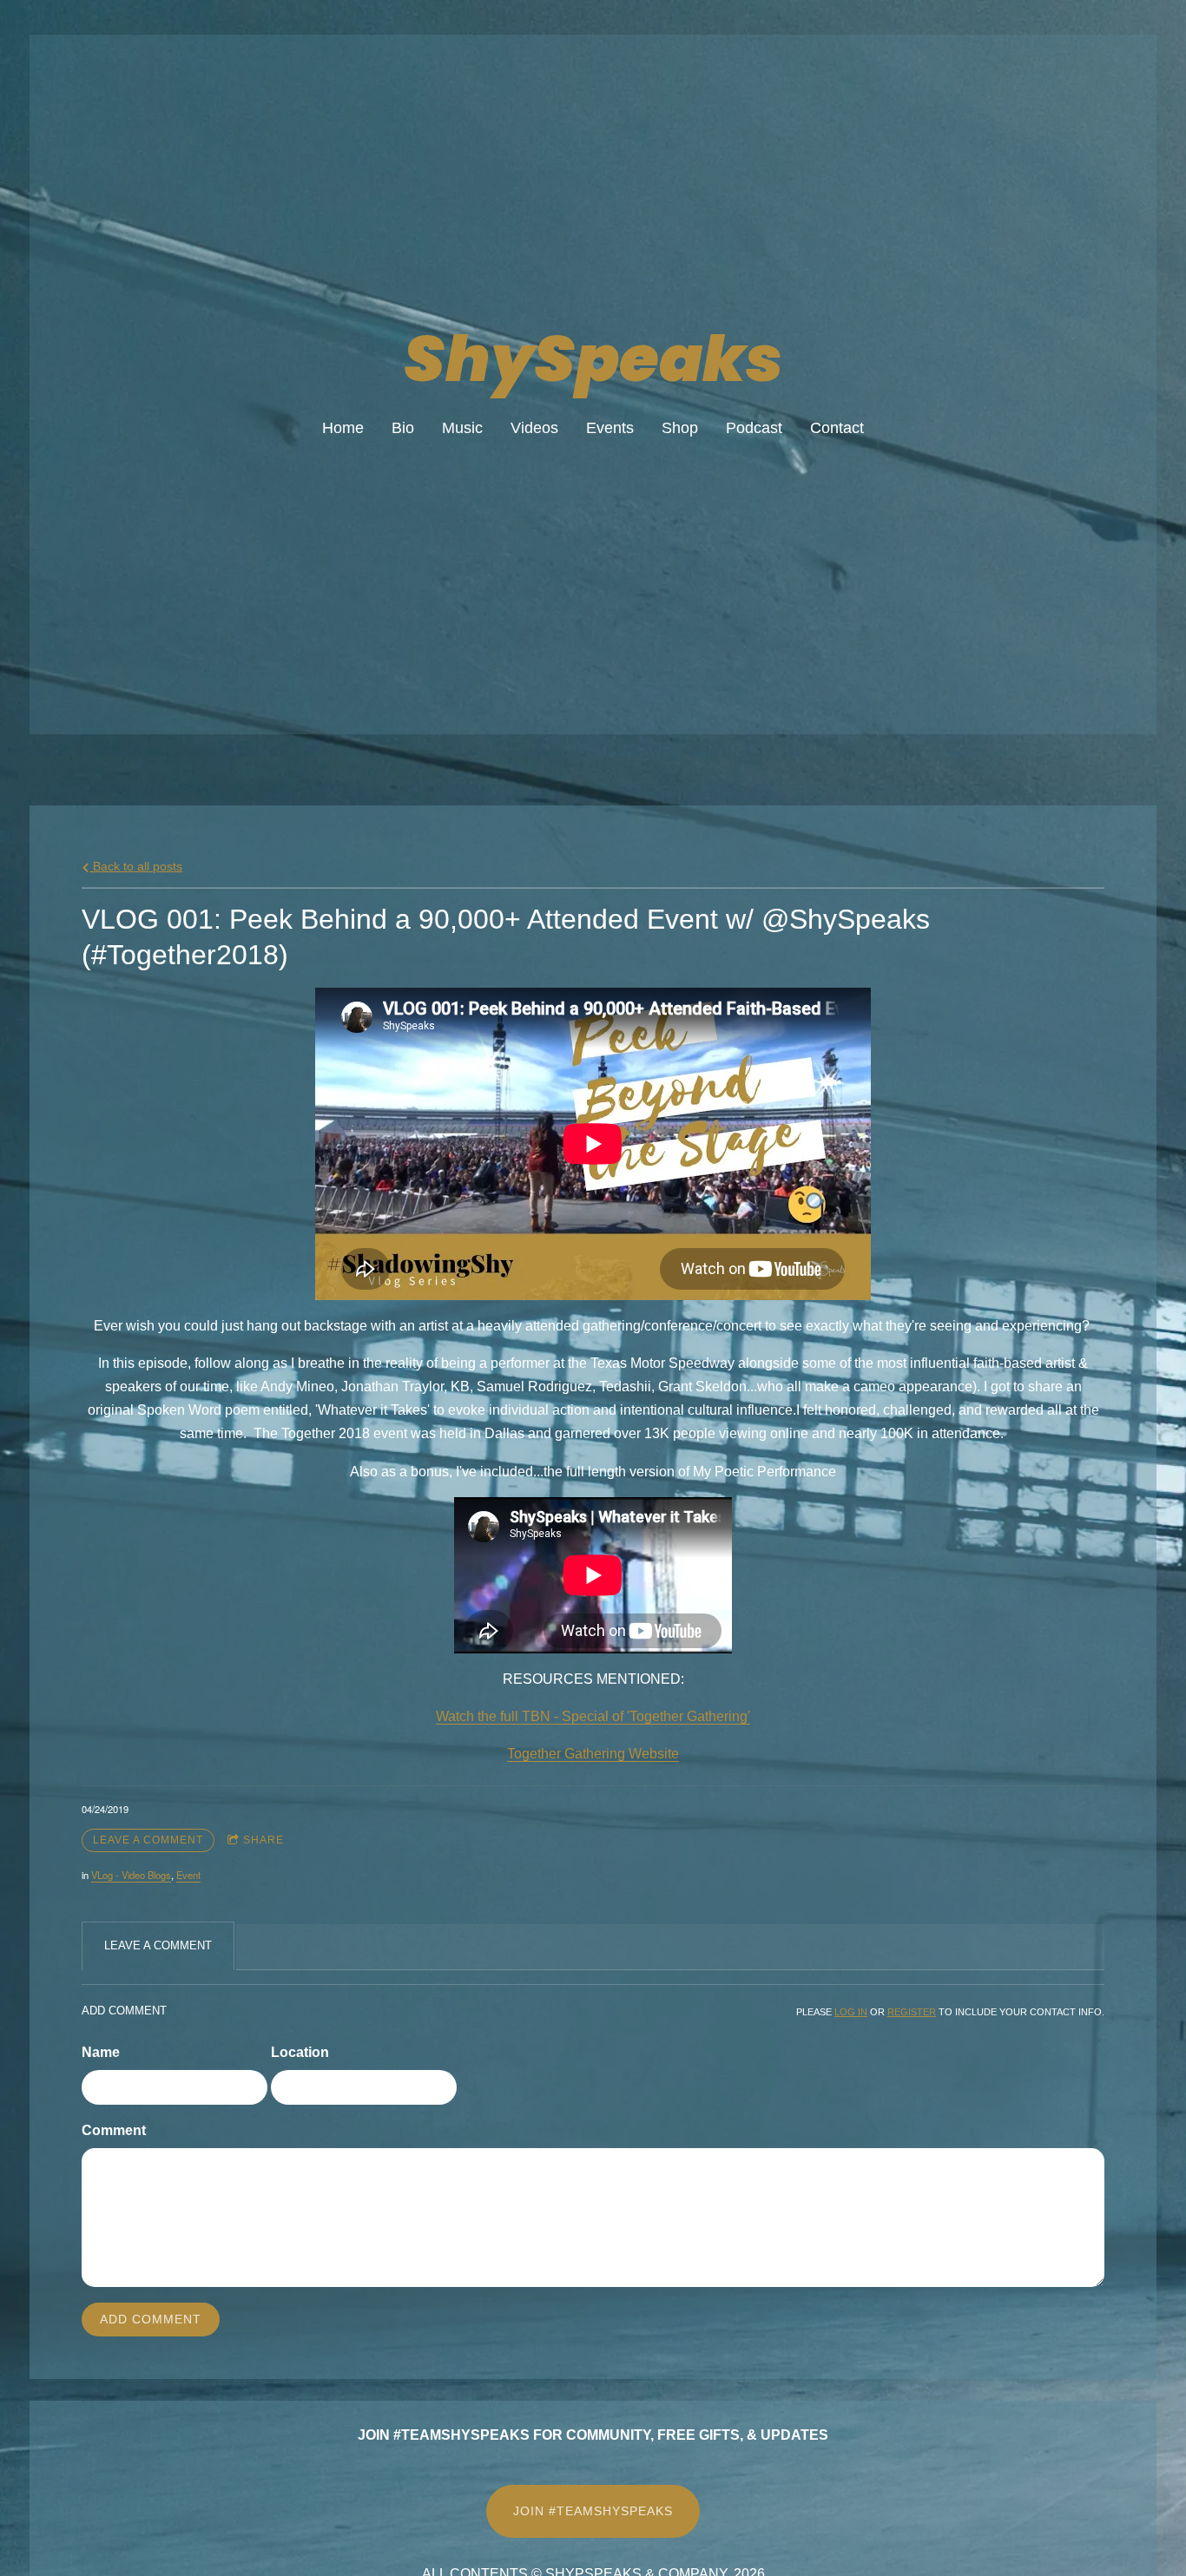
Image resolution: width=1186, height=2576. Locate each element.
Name (101, 2052)
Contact (837, 428)
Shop (680, 428)
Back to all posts (136, 866)
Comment (114, 2130)
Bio (403, 428)
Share (264, 1840)
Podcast (754, 428)
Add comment (151, 2319)
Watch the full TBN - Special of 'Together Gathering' (593, 1716)
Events (610, 428)
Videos (534, 428)
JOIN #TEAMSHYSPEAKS (593, 2511)
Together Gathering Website (593, 1754)
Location (300, 2052)
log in (851, 2012)
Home (343, 428)
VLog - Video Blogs (131, 1875)
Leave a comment (148, 1840)
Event (188, 1875)
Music (462, 428)
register (912, 2012)
